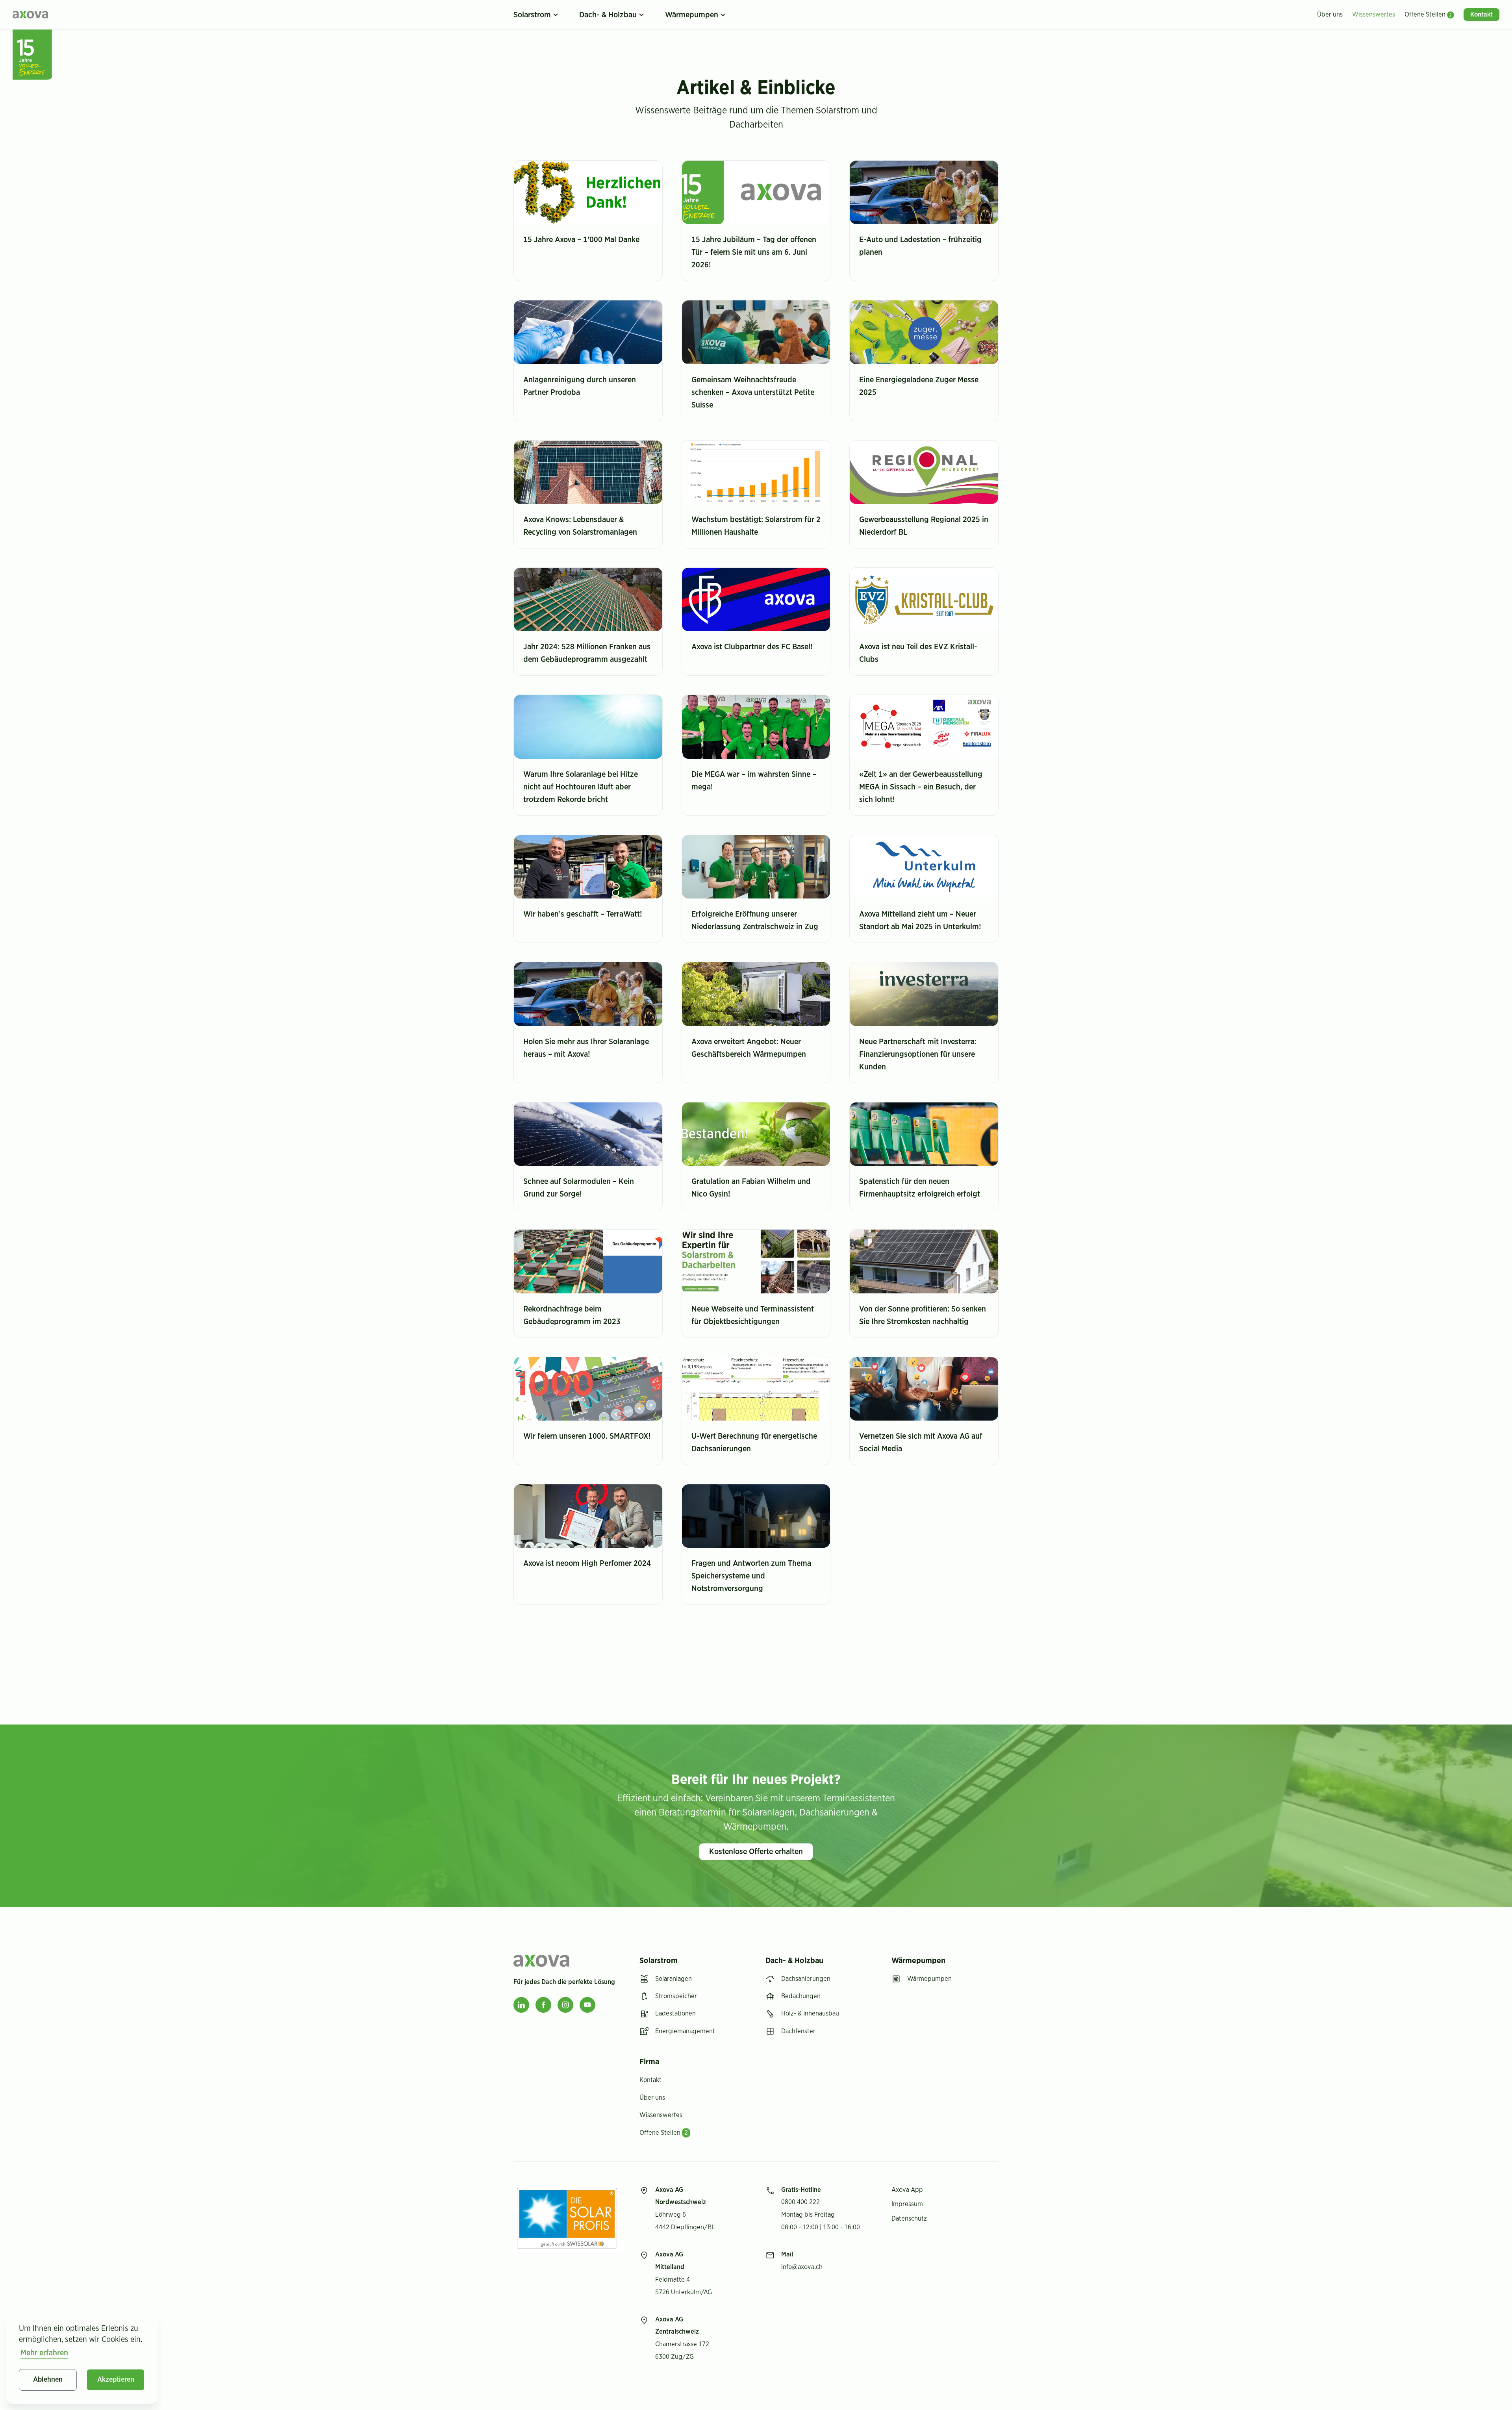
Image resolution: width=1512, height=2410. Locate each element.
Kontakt (650, 2080)
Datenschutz (909, 2219)
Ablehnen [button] (48, 2380)
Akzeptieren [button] (116, 2380)
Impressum (907, 2204)
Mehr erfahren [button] (44, 2353)
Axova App (907, 2190)
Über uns (652, 2098)
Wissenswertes (661, 2115)
